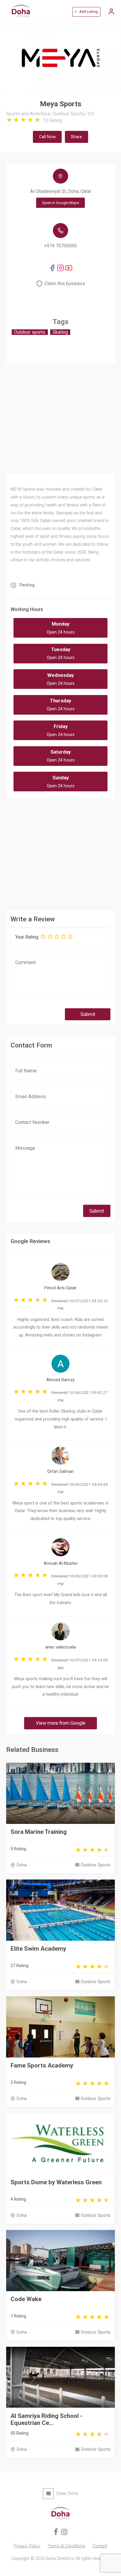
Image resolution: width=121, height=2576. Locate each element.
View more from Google (61, 1723)
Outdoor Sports (96, 1865)
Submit (88, 1014)
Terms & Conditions (66, 2546)
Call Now (47, 137)
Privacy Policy (27, 2546)
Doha (22, 1865)
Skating (60, 332)
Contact (100, 2546)
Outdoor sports (30, 332)
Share (76, 137)
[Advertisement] (61, 853)
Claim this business (65, 284)
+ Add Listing (86, 12)
